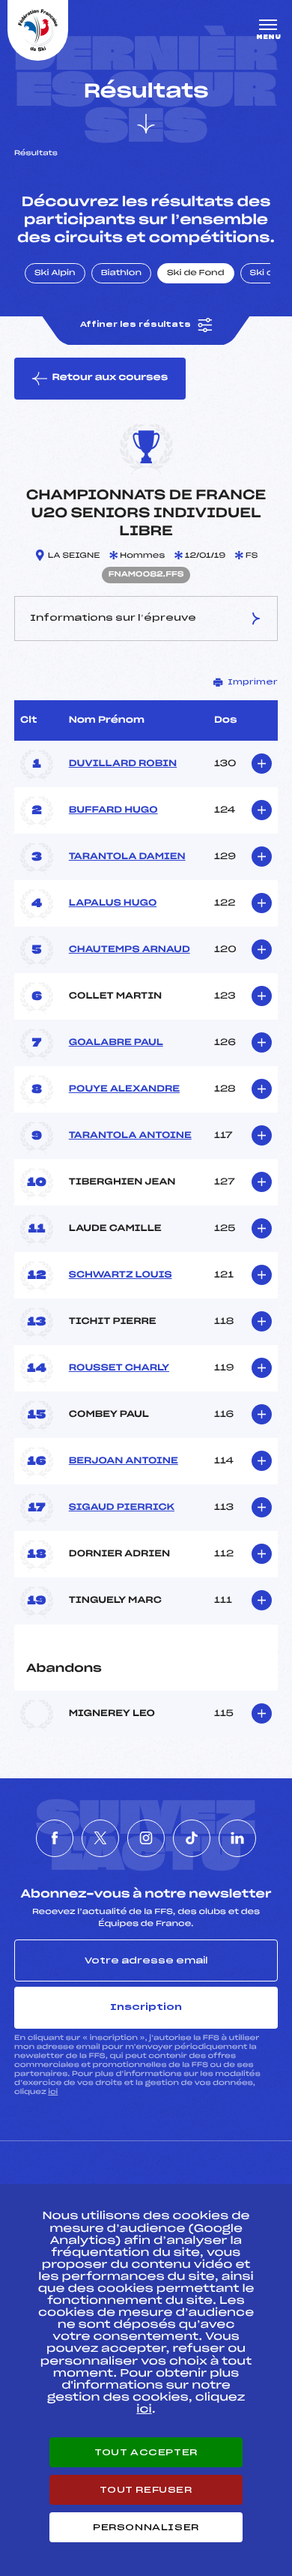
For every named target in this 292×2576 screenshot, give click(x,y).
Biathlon (121, 274)
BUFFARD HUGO (113, 810)
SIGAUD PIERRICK (122, 1508)
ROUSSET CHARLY (119, 1368)
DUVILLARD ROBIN (123, 764)
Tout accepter (146, 2452)
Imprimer (253, 682)
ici (53, 2092)
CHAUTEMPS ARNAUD (130, 950)
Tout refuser (146, 2490)
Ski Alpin (55, 274)
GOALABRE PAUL (116, 1043)
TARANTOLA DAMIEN (127, 857)
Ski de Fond (196, 274)
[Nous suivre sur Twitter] (100, 1838)
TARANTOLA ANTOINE (130, 1136)
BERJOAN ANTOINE (124, 1461)
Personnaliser (146, 2527)
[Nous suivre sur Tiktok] (192, 1838)
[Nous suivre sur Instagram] (146, 1838)
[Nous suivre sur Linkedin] (237, 1838)
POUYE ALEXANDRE (124, 1089)
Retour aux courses (110, 378)
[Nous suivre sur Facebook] (55, 1838)
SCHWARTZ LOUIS (121, 1275)
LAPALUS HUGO (113, 903)
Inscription (146, 2007)
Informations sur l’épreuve (113, 618)
